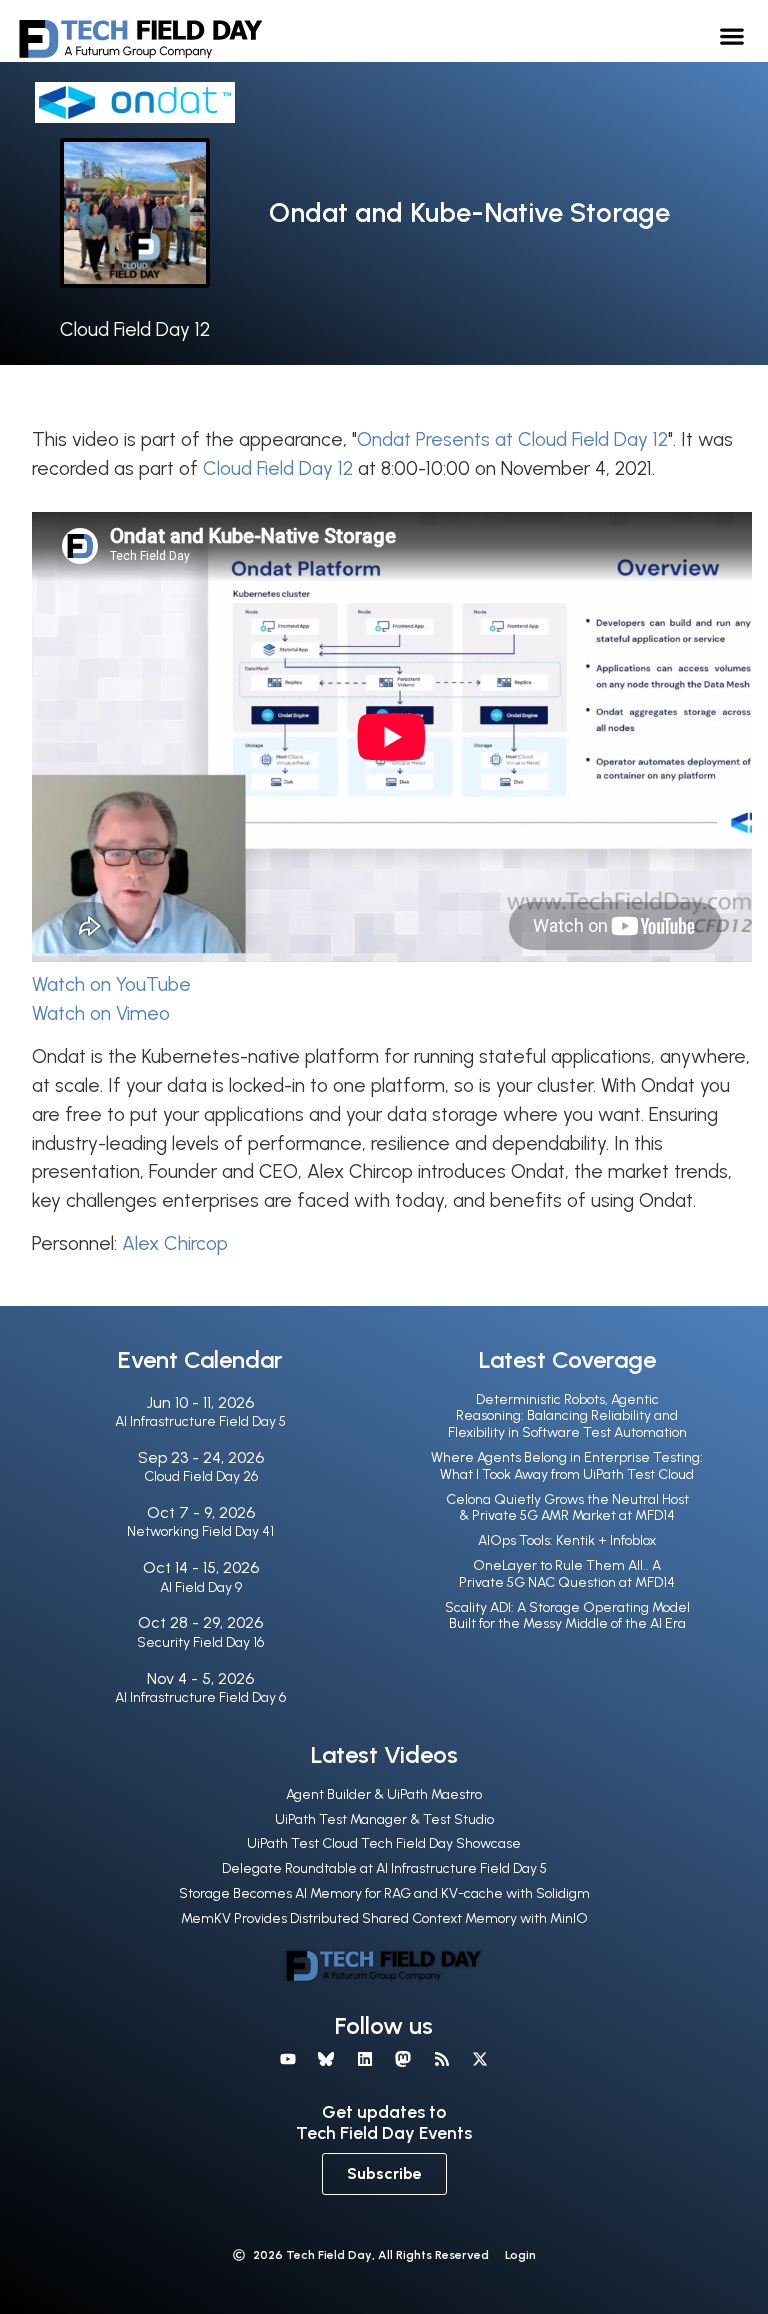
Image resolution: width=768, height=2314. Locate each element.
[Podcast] (441, 2059)
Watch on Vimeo (101, 1013)
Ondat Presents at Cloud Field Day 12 (512, 439)
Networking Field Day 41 (200, 1531)
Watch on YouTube (111, 984)
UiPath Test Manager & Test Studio (384, 1819)
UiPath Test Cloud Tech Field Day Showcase (384, 1843)
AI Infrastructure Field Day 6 (200, 1697)
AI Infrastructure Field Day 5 (200, 1421)
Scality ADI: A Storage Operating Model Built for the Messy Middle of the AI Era (567, 1616)
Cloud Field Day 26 (201, 1476)
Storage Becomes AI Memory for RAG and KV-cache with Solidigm (384, 1893)
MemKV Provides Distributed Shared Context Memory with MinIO (384, 1918)
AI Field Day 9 (201, 1587)
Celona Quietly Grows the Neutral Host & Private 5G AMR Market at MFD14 (567, 1508)
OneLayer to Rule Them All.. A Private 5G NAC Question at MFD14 (567, 1574)
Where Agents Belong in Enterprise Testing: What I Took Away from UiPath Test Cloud (567, 1466)
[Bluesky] (326, 2059)
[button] (732, 35)
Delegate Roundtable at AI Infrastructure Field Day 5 (384, 1868)
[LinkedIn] (365, 2059)
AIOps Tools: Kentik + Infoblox (567, 1540)
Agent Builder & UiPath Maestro (384, 1794)
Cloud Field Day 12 (135, 329)
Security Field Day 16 (200, 1642)
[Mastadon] (403, 2059)
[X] (480, 2059)
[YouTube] (288, 2059)
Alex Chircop (175, 1243)
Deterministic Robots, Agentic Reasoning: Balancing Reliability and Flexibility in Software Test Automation (567, 1416)
